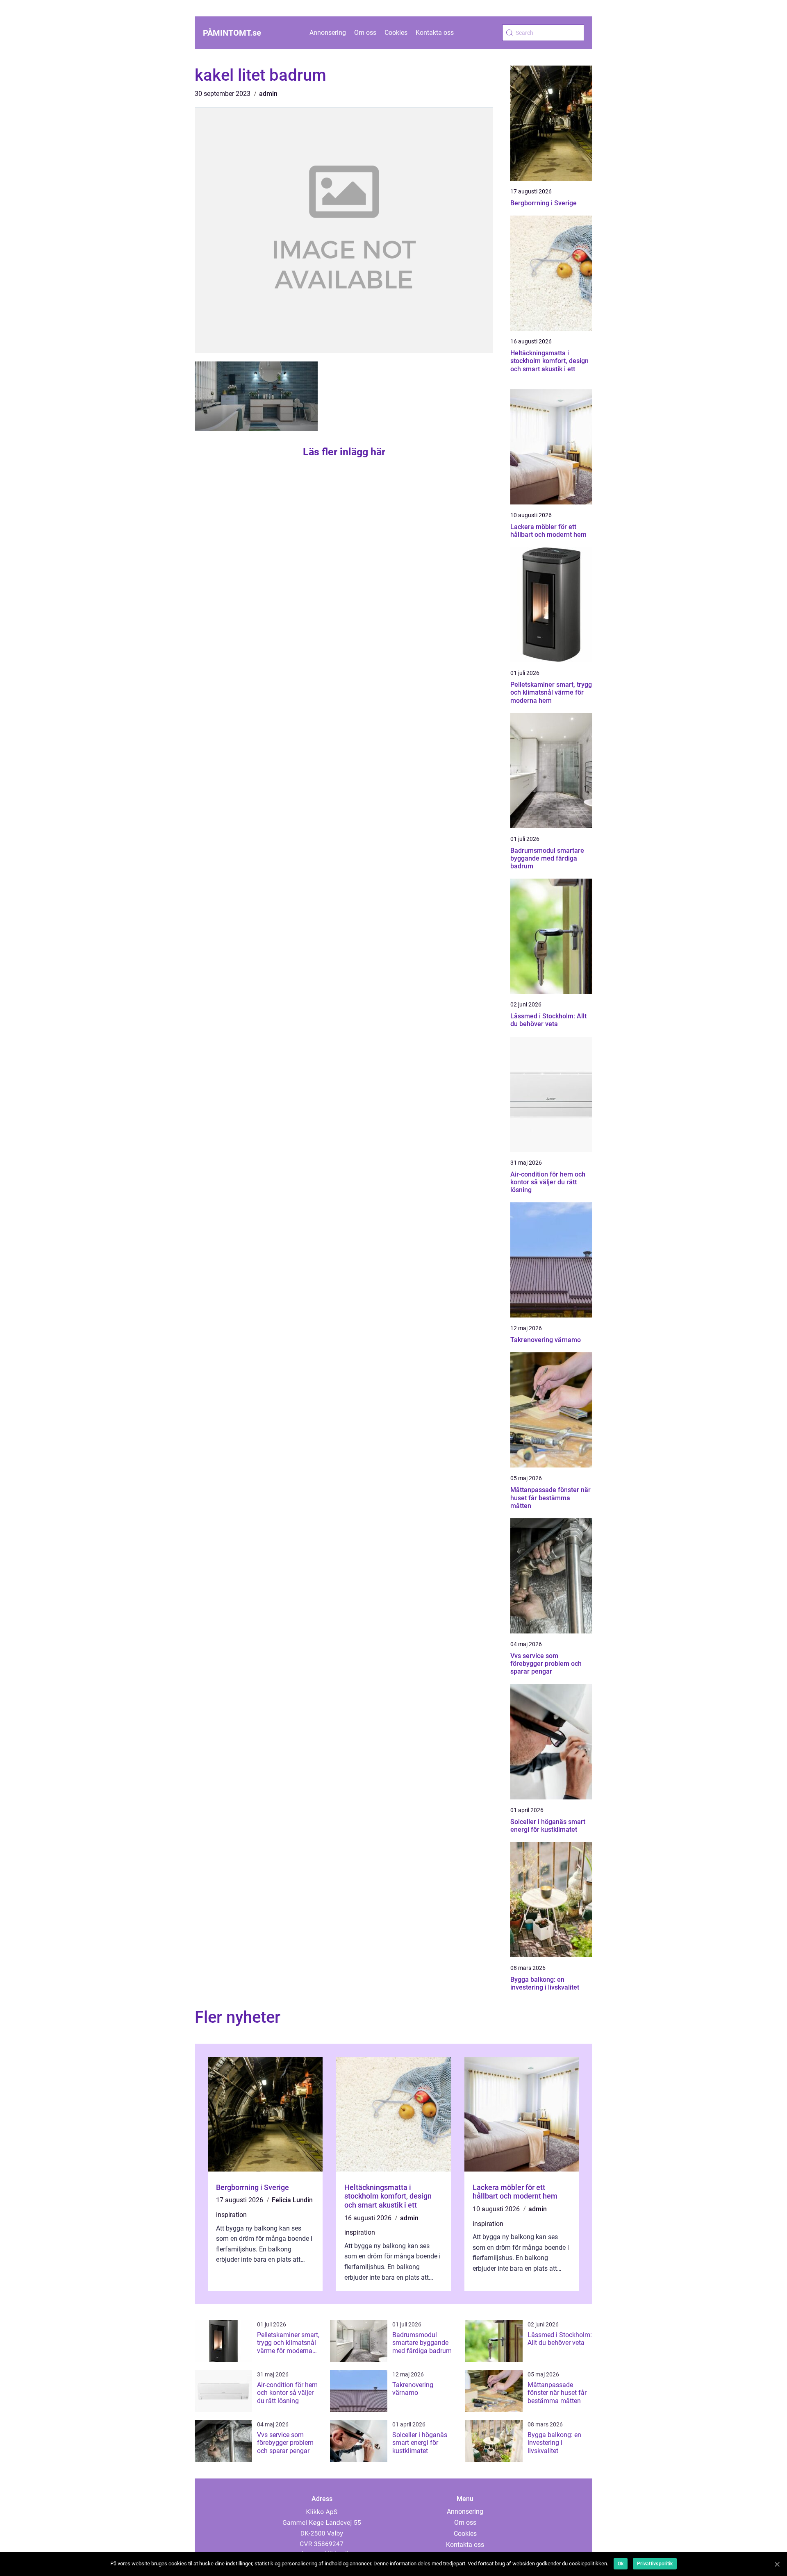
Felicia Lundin (292, 2200)
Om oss (365, 33)
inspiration (231, 2215)
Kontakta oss (435, 33)
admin (268, 94)
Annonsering (328, 33)
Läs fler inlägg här (344, 452)
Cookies (396, 33)
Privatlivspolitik (655, 2564)
